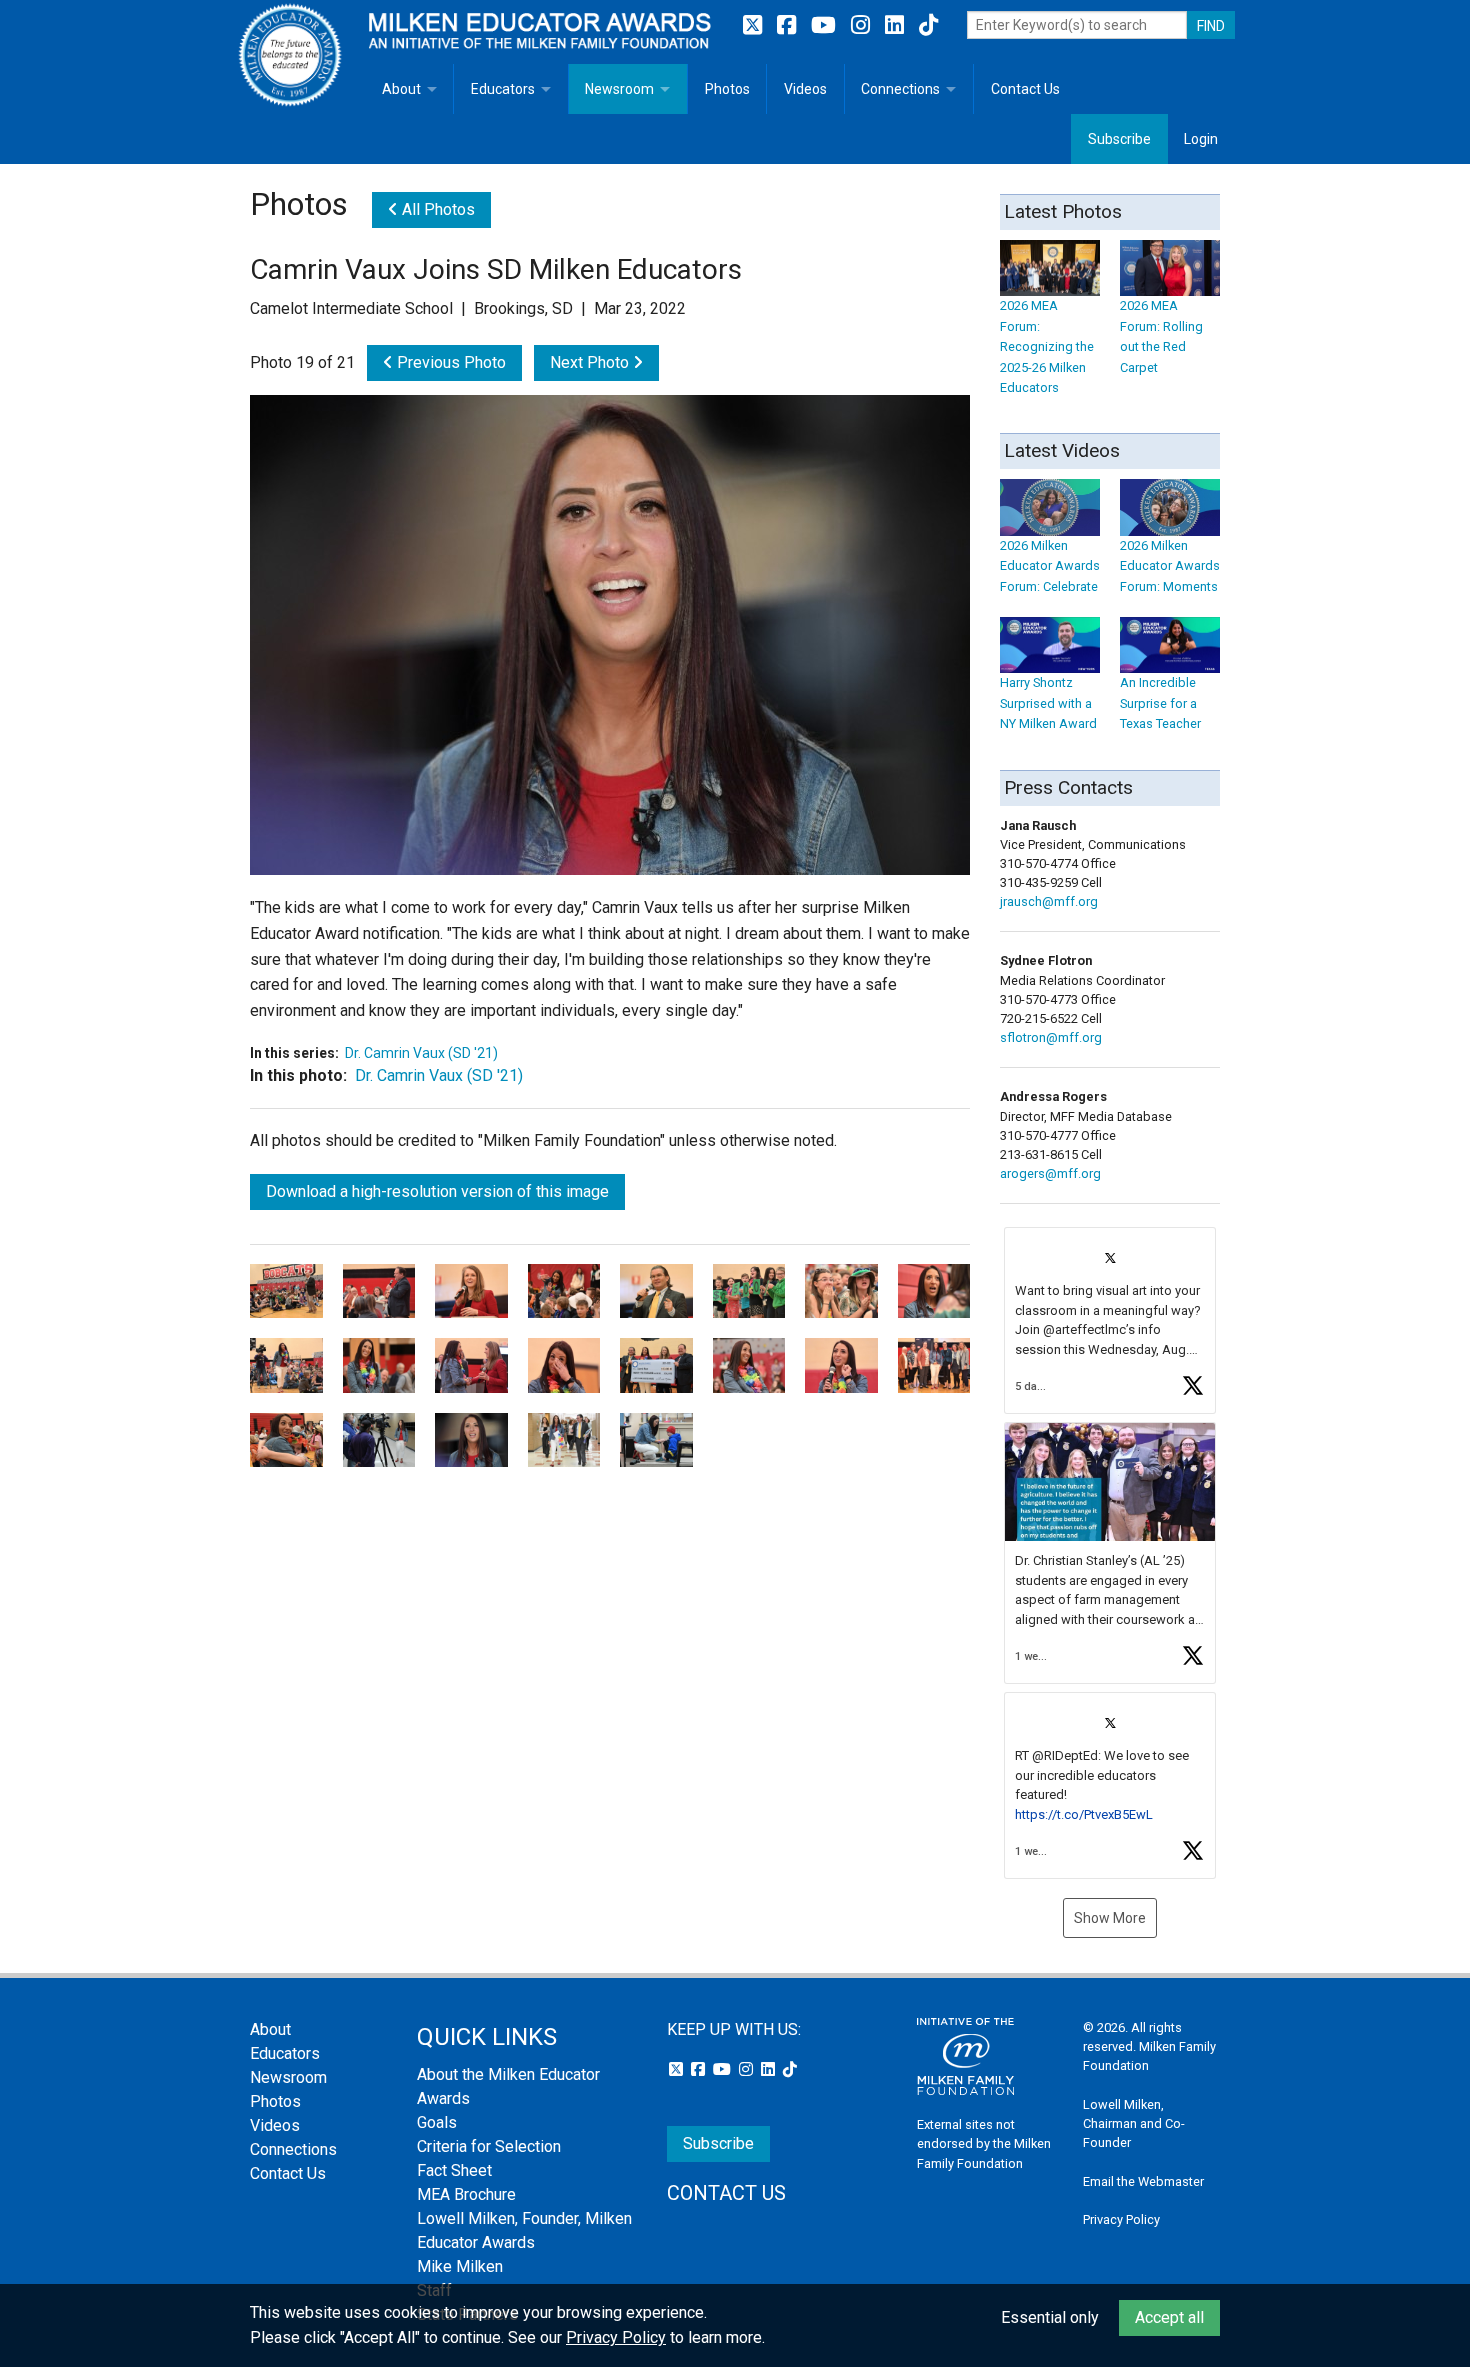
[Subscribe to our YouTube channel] (826, 25)
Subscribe (1119, 139)
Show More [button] (1110, 1918)
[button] (1110, 1320)
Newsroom (619, 89)
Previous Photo (449, 362)
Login (1201, 139)
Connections (900, 89)
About (401, 89)
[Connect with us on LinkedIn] (897, 25)
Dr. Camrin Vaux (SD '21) (421, 1053)
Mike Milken (460, 2266)
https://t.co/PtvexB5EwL (1084, 1814)
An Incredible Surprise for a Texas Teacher (1160, 703)
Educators (503, 89)
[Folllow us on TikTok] (928, 25)
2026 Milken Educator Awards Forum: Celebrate (1050, 566)
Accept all (1169, 2317)
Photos (727, 89)
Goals (437, 2122)
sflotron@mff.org (1051, 1037)
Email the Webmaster (1143, 2181)
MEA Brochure (466, 2194)
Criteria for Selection (489, 2146)
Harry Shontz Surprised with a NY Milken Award (1048, 703)
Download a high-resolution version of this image (437, 1191)
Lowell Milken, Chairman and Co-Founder (1134, 2123)
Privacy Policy (1121, 2219)
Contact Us (1025, 89)
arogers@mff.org (1050, 1173)
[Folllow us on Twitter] (755, 25)
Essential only (1050, 2317)
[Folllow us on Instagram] (863, 25)
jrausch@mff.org (1049, 901)
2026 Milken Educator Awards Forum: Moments (1170, 566)
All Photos (436, 209)
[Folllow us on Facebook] (789, 25)
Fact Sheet (454, 2170)
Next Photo (591, 362)
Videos (805, 89)
